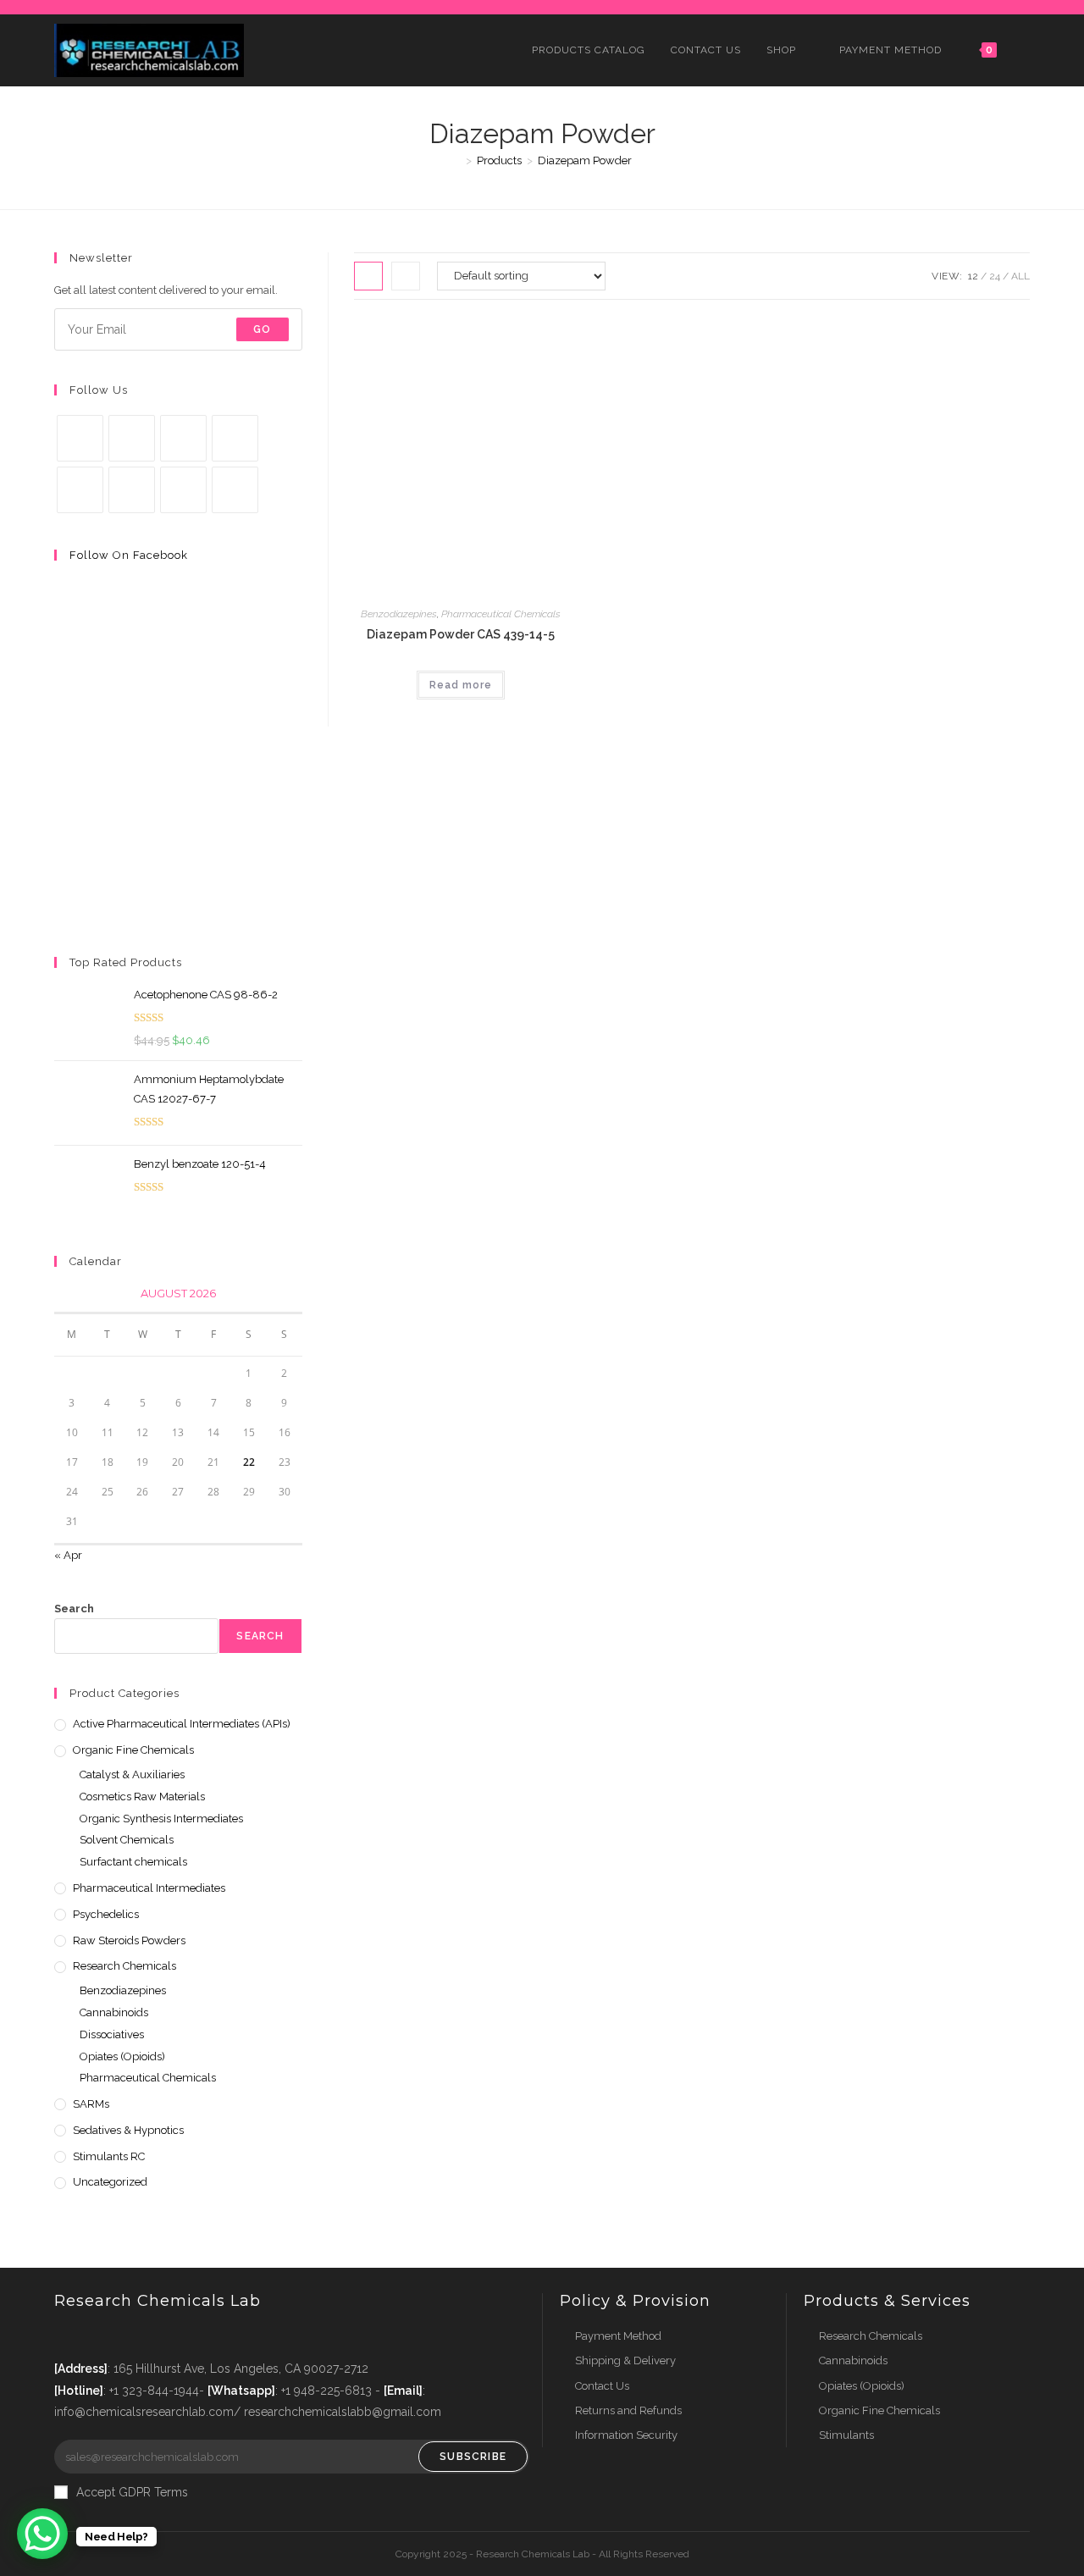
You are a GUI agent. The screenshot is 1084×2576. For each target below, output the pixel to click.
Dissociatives (112, 2034)
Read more (461, 685)
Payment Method (618, 2336)
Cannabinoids (114, 2012)
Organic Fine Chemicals (133, 1750)
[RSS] (235, 490)
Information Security (626, 2435)
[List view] (406, 276)
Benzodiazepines (399, 614)
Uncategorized (110, 2182)
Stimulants (846, 2435)
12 (973, 276)
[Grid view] (368, 276)
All (1020, 276)
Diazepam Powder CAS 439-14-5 (461, 634)
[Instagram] (183, 438)
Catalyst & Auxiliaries (132, 1774)
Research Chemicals (124, 1966)
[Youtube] (183, 490)
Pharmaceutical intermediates (149, 1888)
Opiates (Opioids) (122, 2056)
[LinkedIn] (235, 438)
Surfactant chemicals (133, 1862)
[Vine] (132, 490)
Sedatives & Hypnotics (128, 2130)
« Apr (68, 1555)
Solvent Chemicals (127, 1840)
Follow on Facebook (129, 555)
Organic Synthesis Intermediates (161, 1819)
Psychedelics (106, 1914)
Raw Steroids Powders (129, 1940)
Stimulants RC (109, 2156)
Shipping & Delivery (625, 2360)
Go (262, 329)
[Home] (456, 160)
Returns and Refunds (628, 2410)
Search (74, 1609)
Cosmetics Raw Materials (142, 1797)
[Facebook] (132, 438)
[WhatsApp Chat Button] (42, 2534)
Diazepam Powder (585, 160)
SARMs (91, 2104)
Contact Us (602, 2386)
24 (995, 276)
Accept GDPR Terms (132, 2492)
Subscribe (473, 2457)
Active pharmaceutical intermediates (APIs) (182, 1724)
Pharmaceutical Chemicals (501, 614)
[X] (80, 438)
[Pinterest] (80, 490)
